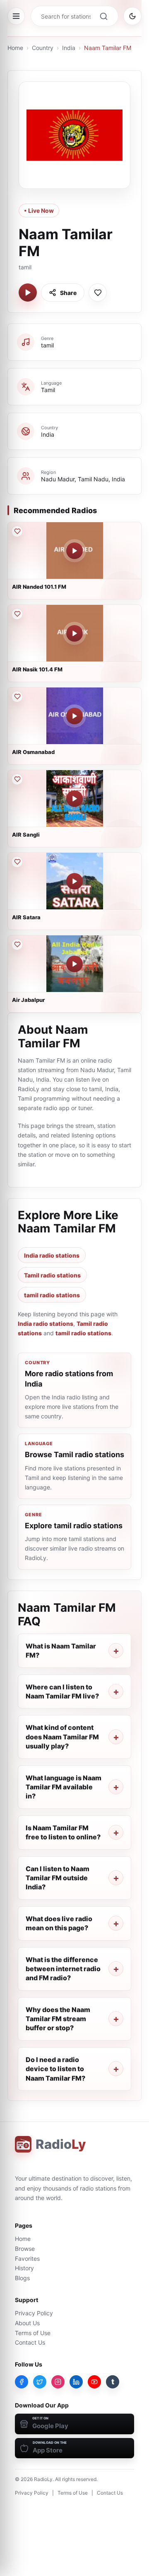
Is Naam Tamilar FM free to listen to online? (63, 1832)
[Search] (103, 16)
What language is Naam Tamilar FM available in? (64, 1787)
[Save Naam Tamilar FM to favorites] (98, 293)
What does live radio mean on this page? (59, 1923)
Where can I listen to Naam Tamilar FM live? (62, 1691)
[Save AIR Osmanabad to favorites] (17, 697)
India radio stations (52, 1255)
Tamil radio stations (52, 1275)
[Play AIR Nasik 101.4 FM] (74, 633)
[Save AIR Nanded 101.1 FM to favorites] (17, 531)
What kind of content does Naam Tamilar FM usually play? (62, 1737)
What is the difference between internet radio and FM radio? (63, 1969)
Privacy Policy (34, 2313)
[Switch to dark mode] (132, 16)
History (24, 2268)
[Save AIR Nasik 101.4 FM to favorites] (17, 614)
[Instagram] (58, 2382)
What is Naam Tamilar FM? (61, 1651)
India (69, 48)
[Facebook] (22, 2382)
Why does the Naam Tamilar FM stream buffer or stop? (58, 2019)
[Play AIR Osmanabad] (74, 716)
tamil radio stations (52, 1295)
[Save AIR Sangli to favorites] (17, 779)
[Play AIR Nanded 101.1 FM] (74, 551)
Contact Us (30, 2342)
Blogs (22, 2278)
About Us (27, 2323)
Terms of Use (33, 2333)
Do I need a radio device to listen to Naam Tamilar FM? (55, 2069)
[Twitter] (40, 2382)
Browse (25, 2249)
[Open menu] (16, 16)
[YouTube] (94, 2382)
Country (43, 48)
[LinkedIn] (76, 2382)
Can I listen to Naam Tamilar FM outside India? (58, 1878)
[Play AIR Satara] (74, 881)
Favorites (27, 2258)
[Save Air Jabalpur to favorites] (17, 944)
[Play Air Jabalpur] (74, 964)
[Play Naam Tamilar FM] (28, 293)
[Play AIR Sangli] (74, 799)
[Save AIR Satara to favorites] (17, 862)
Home (15, 48)
